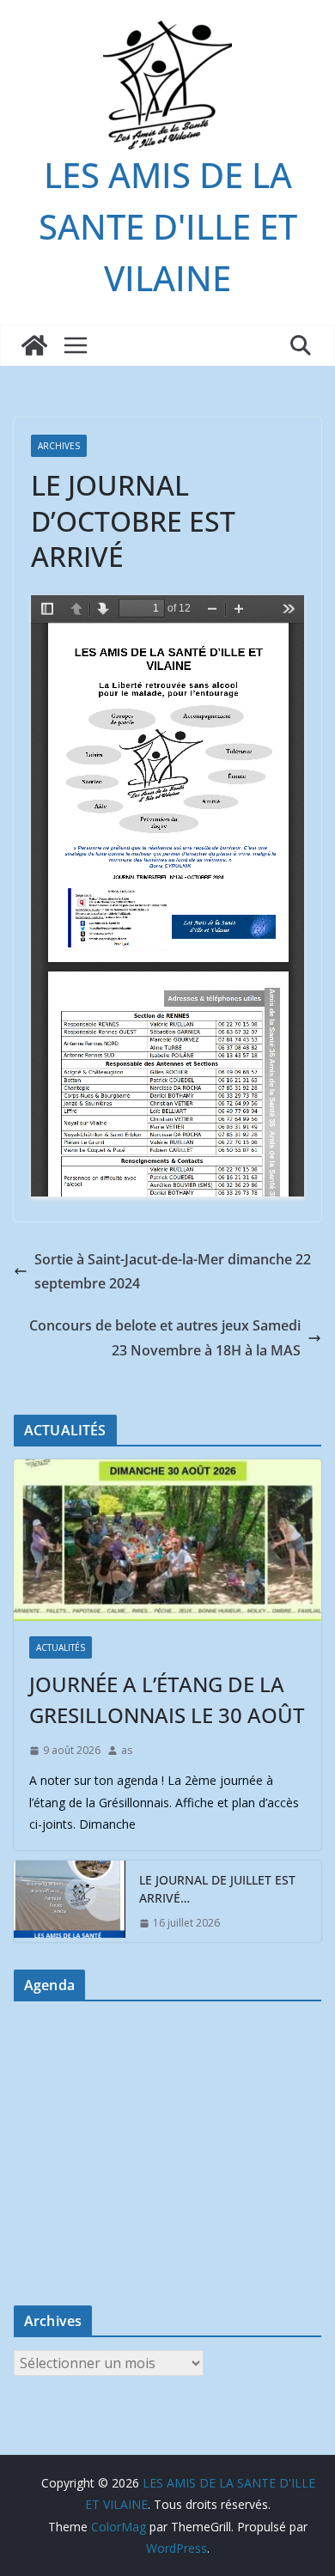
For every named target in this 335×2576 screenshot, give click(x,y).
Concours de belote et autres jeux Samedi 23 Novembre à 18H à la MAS (165, 1338)
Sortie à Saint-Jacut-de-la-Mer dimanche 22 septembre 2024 (173, 1272)
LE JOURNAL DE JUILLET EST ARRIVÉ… (217, 1889)
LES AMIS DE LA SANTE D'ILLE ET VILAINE (168, 226)
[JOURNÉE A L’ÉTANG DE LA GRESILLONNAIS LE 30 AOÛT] (167, 1540)
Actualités (61, 1647)
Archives (59, 446)
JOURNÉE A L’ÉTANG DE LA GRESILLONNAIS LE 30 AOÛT (167, 1699)
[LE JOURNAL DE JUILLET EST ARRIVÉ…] (70, 1902)
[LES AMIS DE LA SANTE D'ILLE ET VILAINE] (34, 345)
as (127, 1750)
